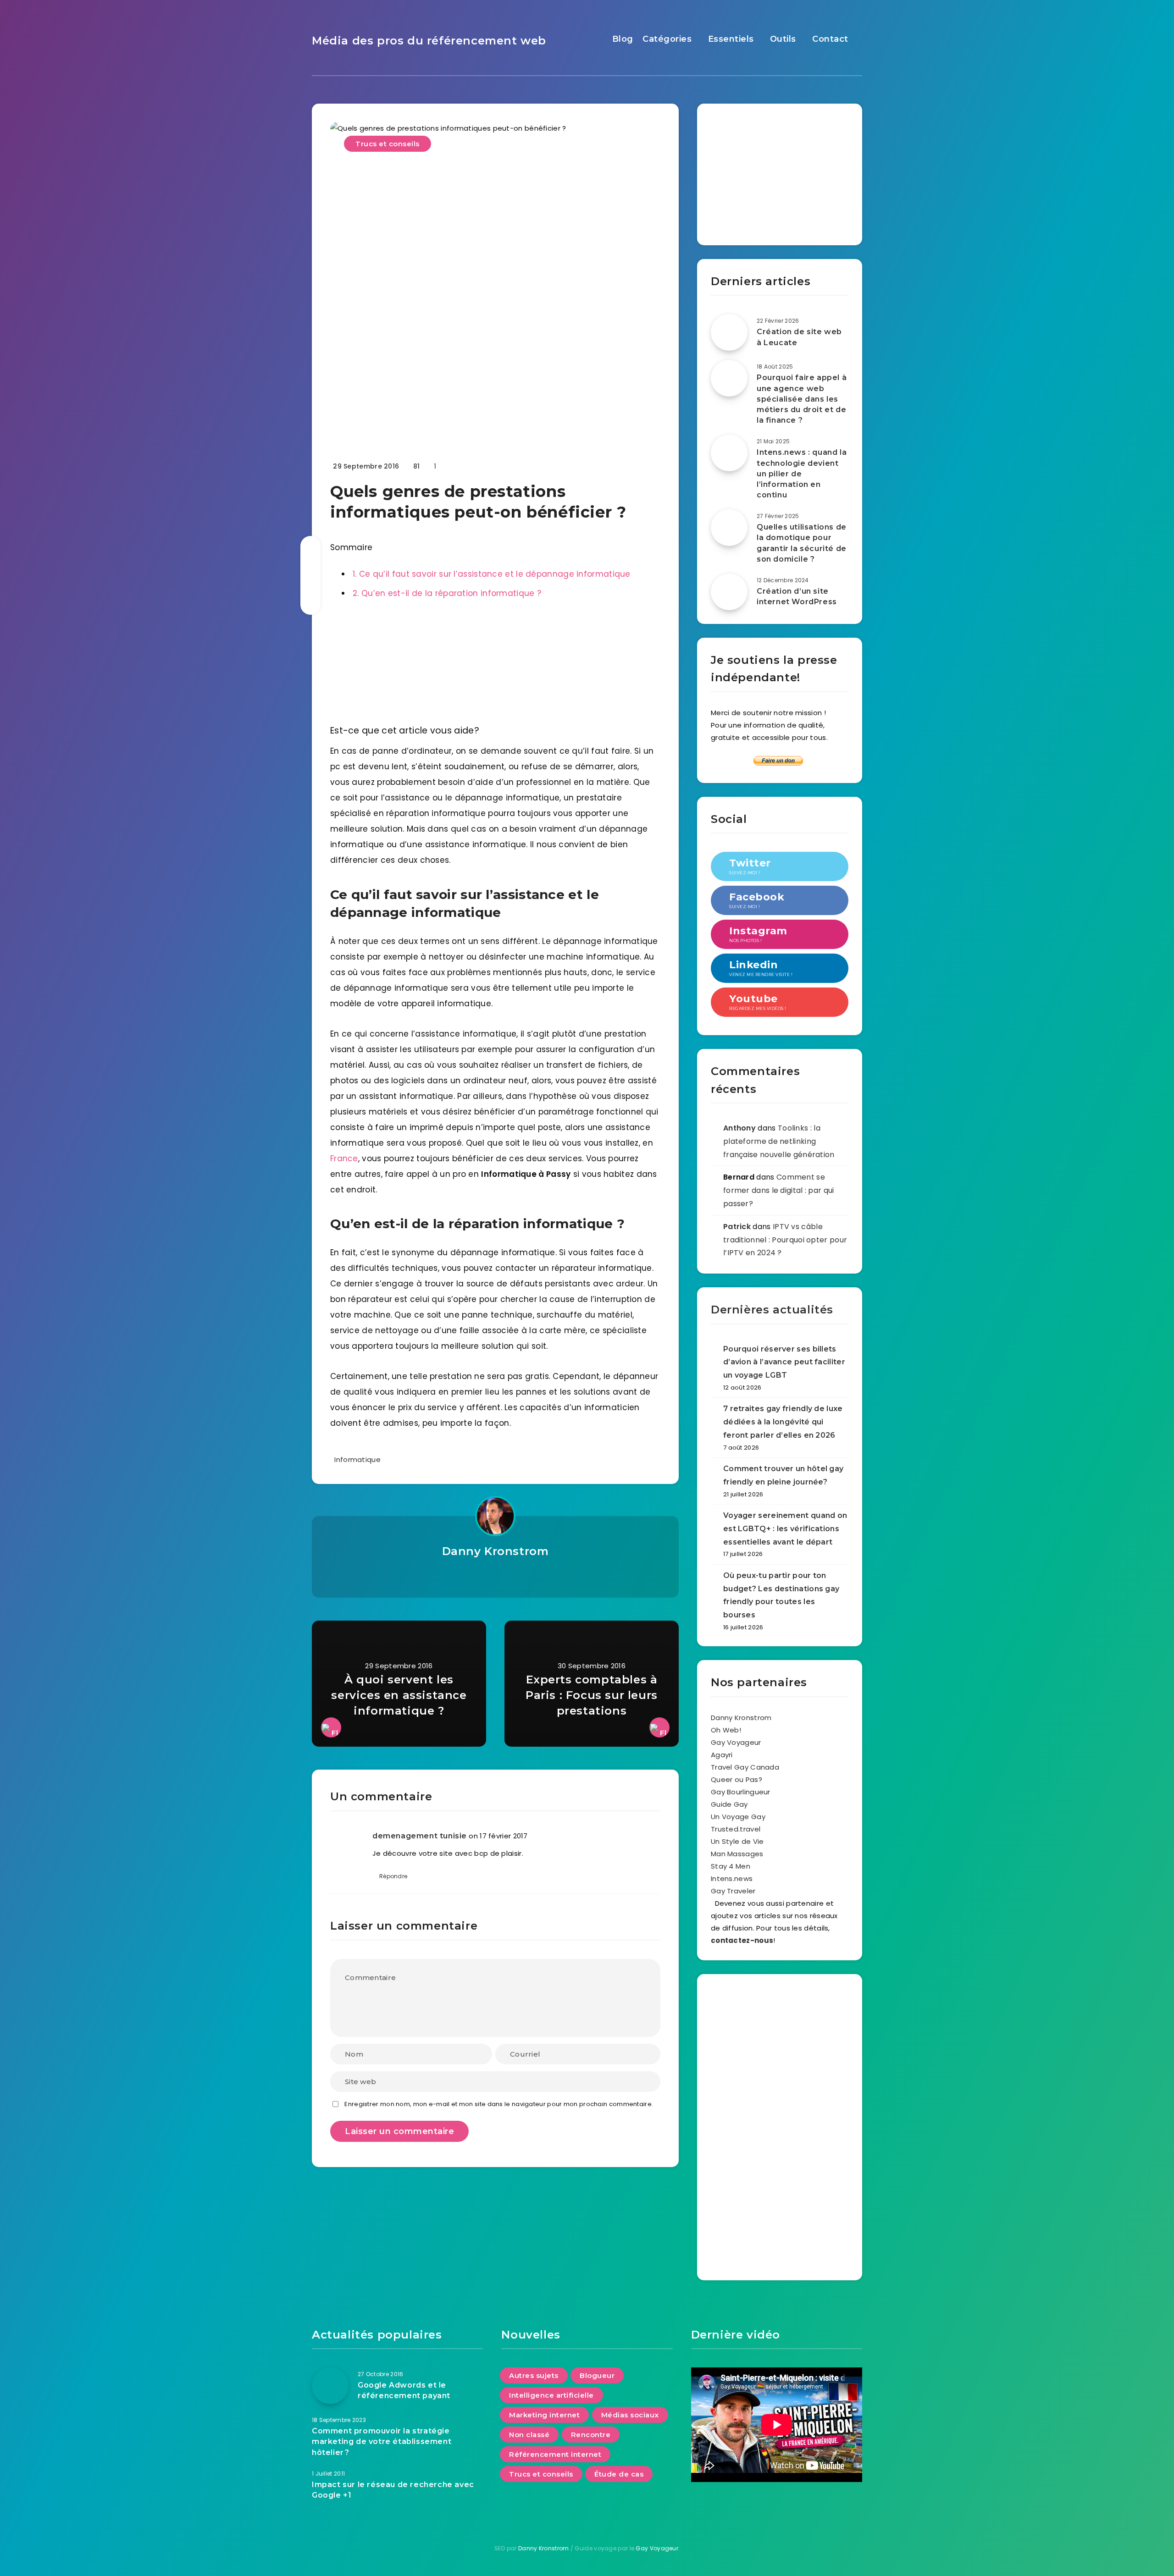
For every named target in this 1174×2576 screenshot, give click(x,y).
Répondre (393, 1876)
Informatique (357, 1459)
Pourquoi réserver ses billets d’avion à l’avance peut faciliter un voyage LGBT (784, 1362)
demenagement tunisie (420, 1836)
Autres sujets (534, 2375)
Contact (830, 39)
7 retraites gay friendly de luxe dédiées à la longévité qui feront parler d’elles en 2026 (783, 1422)
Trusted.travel (736, 1829)
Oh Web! (726, 1730)
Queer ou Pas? (737, 1779)
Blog (623, 39)
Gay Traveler (733, 1891)
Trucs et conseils (388, 144)
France (344, 1158)
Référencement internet (555, 2454)
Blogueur (597, 2375)
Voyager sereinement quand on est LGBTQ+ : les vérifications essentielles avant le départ (785, 1529)
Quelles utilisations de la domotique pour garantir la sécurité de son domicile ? (802, 543)
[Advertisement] (780, 171)
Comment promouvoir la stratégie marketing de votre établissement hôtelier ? (382, 2441)
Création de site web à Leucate (799, 337)
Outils (783, 39)
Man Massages (737, 1854)
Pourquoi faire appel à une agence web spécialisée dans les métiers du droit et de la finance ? (802, 399)
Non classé (529, 2435)
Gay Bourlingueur (741, 1792)
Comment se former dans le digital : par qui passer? (779, 1190)
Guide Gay (729, 1804)
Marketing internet (544, 2415)
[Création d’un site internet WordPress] (729, 592)
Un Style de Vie (737, 1841)
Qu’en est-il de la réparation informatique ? (447, 593)
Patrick (737, 1227)
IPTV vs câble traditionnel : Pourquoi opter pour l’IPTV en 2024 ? (785, 1240)
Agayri (722, 1755)
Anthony (739, 1128)
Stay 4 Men (731, 1866)
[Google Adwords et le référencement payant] (330, 2386)
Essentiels (731, 39)
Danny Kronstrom (496, 1551)
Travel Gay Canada (745, 1767)
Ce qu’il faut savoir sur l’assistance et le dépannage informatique (492, 574)
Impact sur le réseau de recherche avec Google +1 (393, 2490)
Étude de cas (619, 2474)
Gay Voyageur (736, 1742)
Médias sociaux (630, 2415)
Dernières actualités (772, 1310)
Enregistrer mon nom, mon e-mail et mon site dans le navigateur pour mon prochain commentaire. (499, 2104)
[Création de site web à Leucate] (729, 332)
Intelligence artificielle (551, 2395)
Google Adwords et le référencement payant (404, 2390)
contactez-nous (742, 1940)
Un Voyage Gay (738, 1817)
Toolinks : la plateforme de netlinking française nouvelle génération (779, 1141)
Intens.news (732, 1878)
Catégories (667, 39)
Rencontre (591, 2435)
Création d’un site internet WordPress (797, 596)
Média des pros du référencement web (429, 41)
